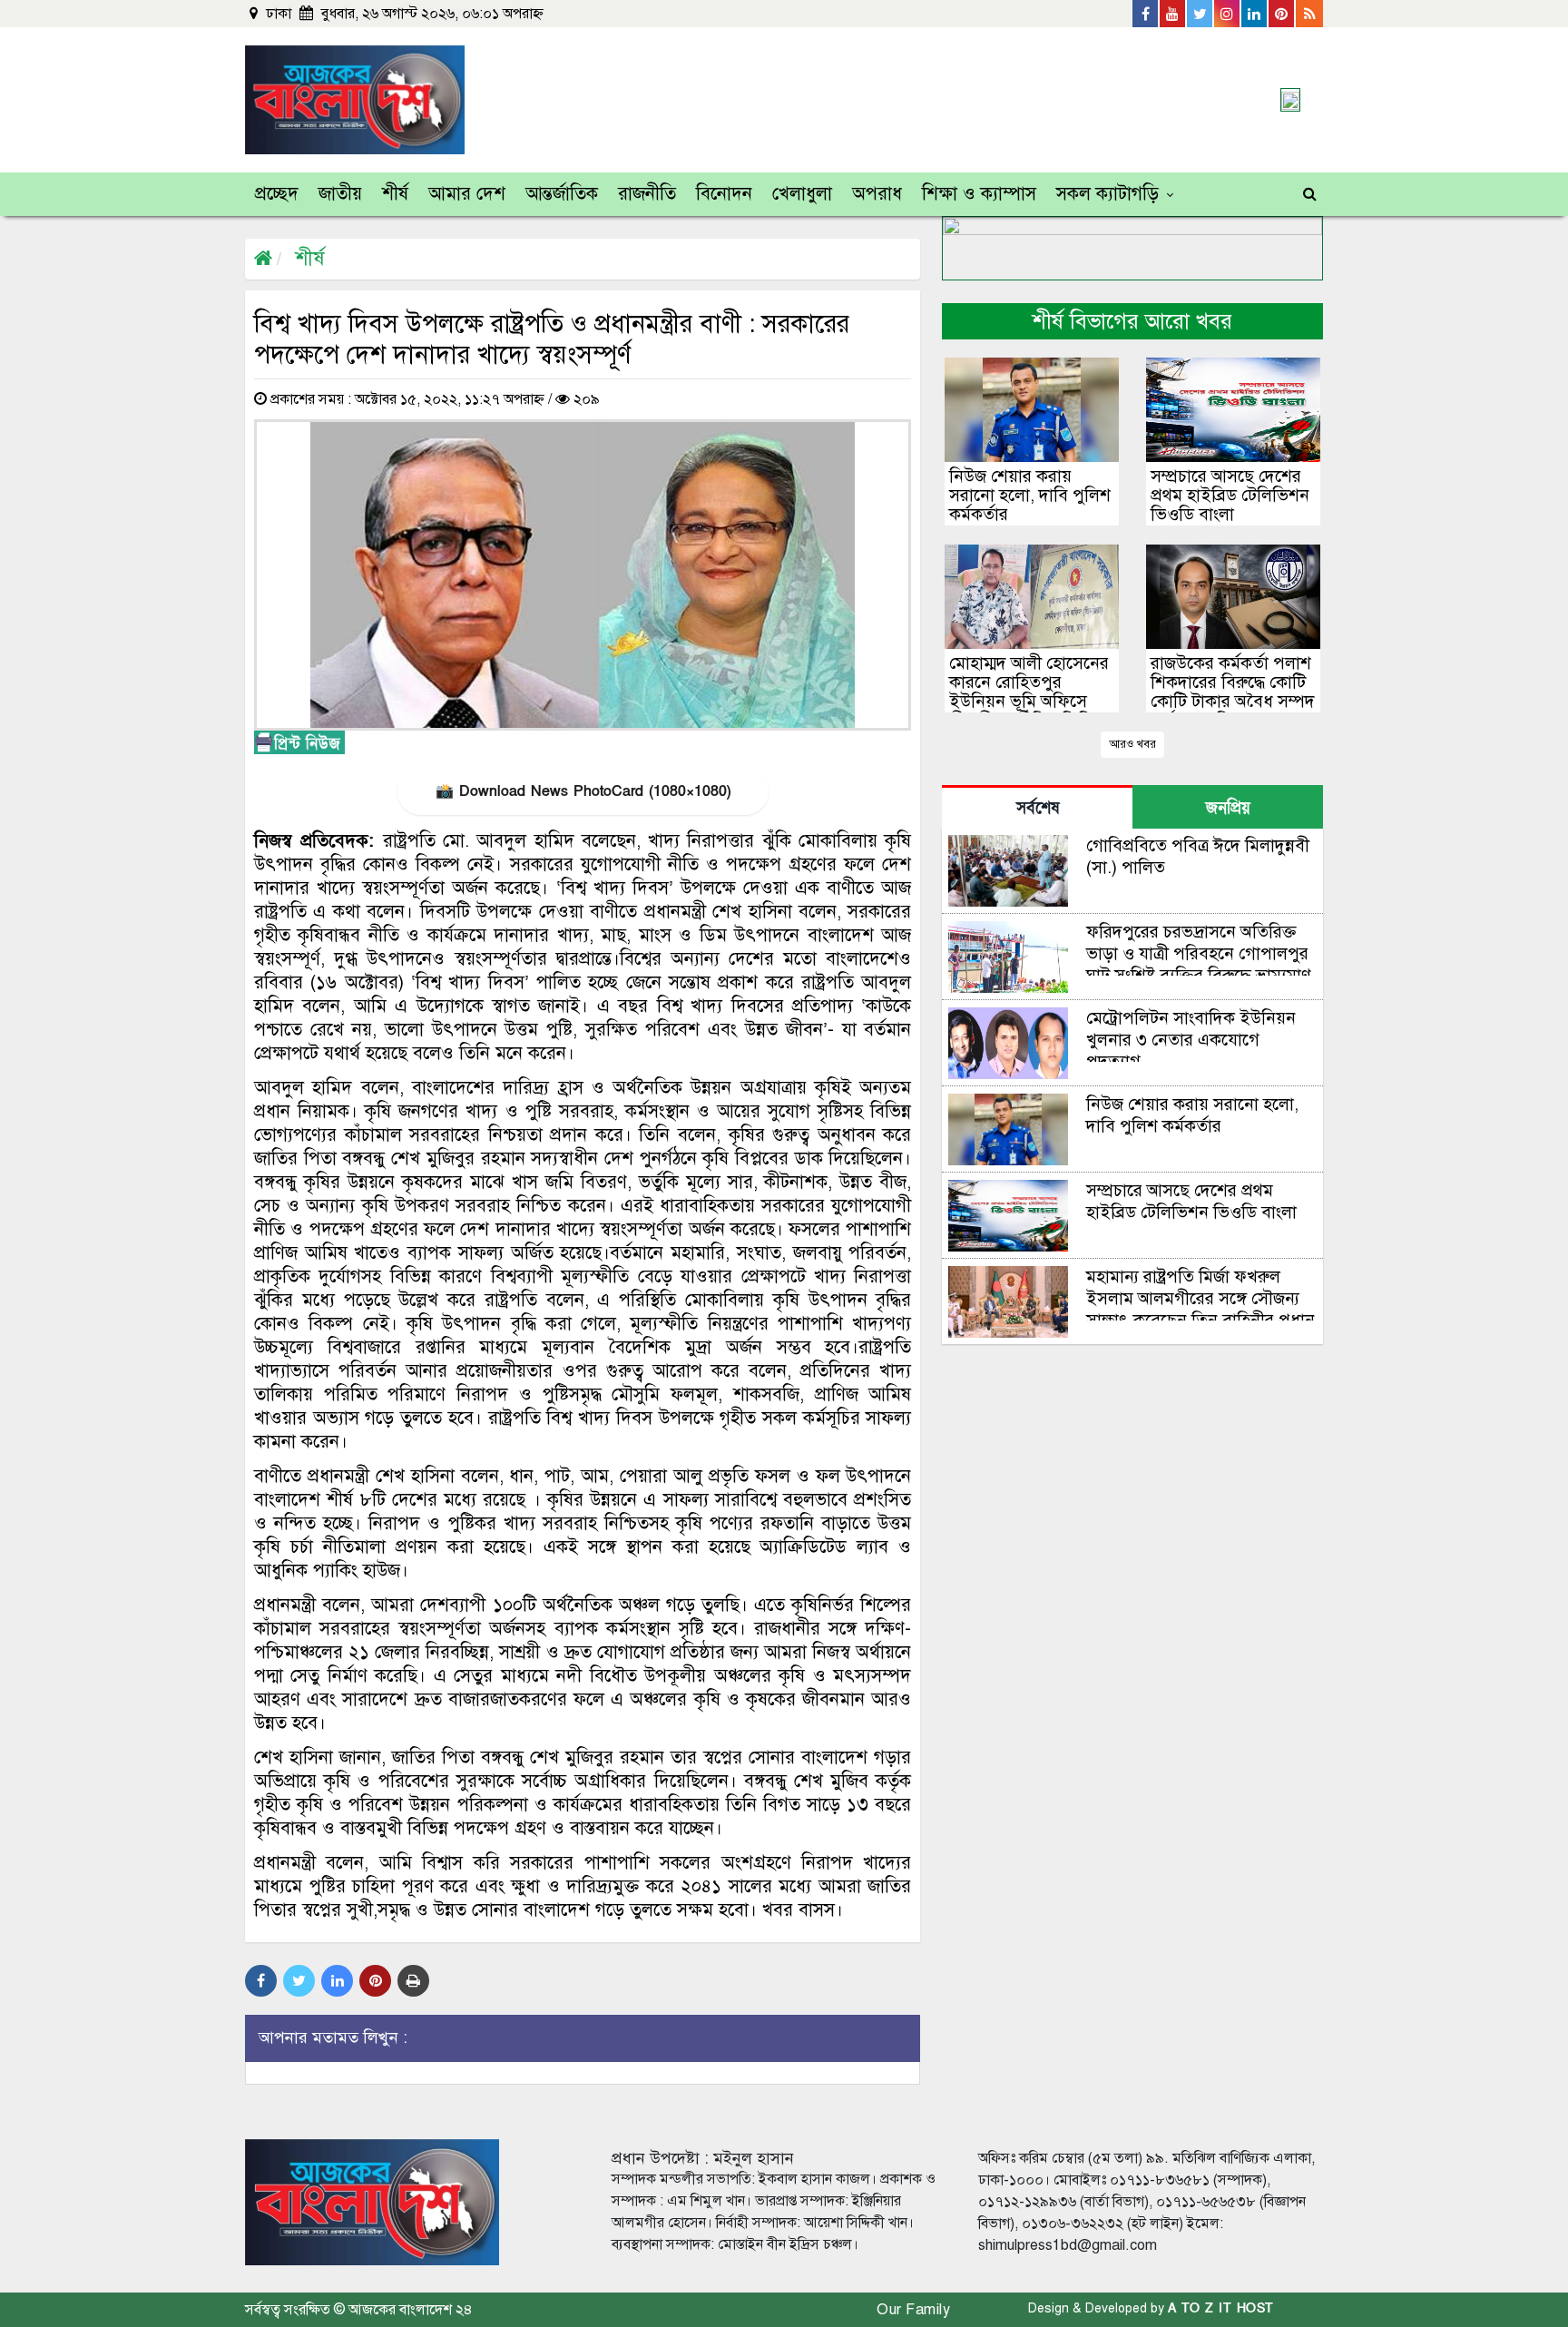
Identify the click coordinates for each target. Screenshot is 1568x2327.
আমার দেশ (467, 194)
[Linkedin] (1255, 14)
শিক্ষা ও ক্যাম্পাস (979, 194)
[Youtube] (1173, 14)
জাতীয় (340, 194)
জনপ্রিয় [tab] (1228, 808)
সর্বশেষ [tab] (1038, 808)
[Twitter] (1200, 14)
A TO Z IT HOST (1221, 2308)
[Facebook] (1146, 14)
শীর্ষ (395, 194)
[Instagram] (1228, 14)
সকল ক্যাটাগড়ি (1107, 194)
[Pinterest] (1282, 14)
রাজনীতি (647, 194)
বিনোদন (724, 194)
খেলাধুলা (802, 194)
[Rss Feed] (1309, 14)
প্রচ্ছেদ (277, 194)
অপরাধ (877, 194)
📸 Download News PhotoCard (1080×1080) (583, 791)
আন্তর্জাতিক (562, 194)
